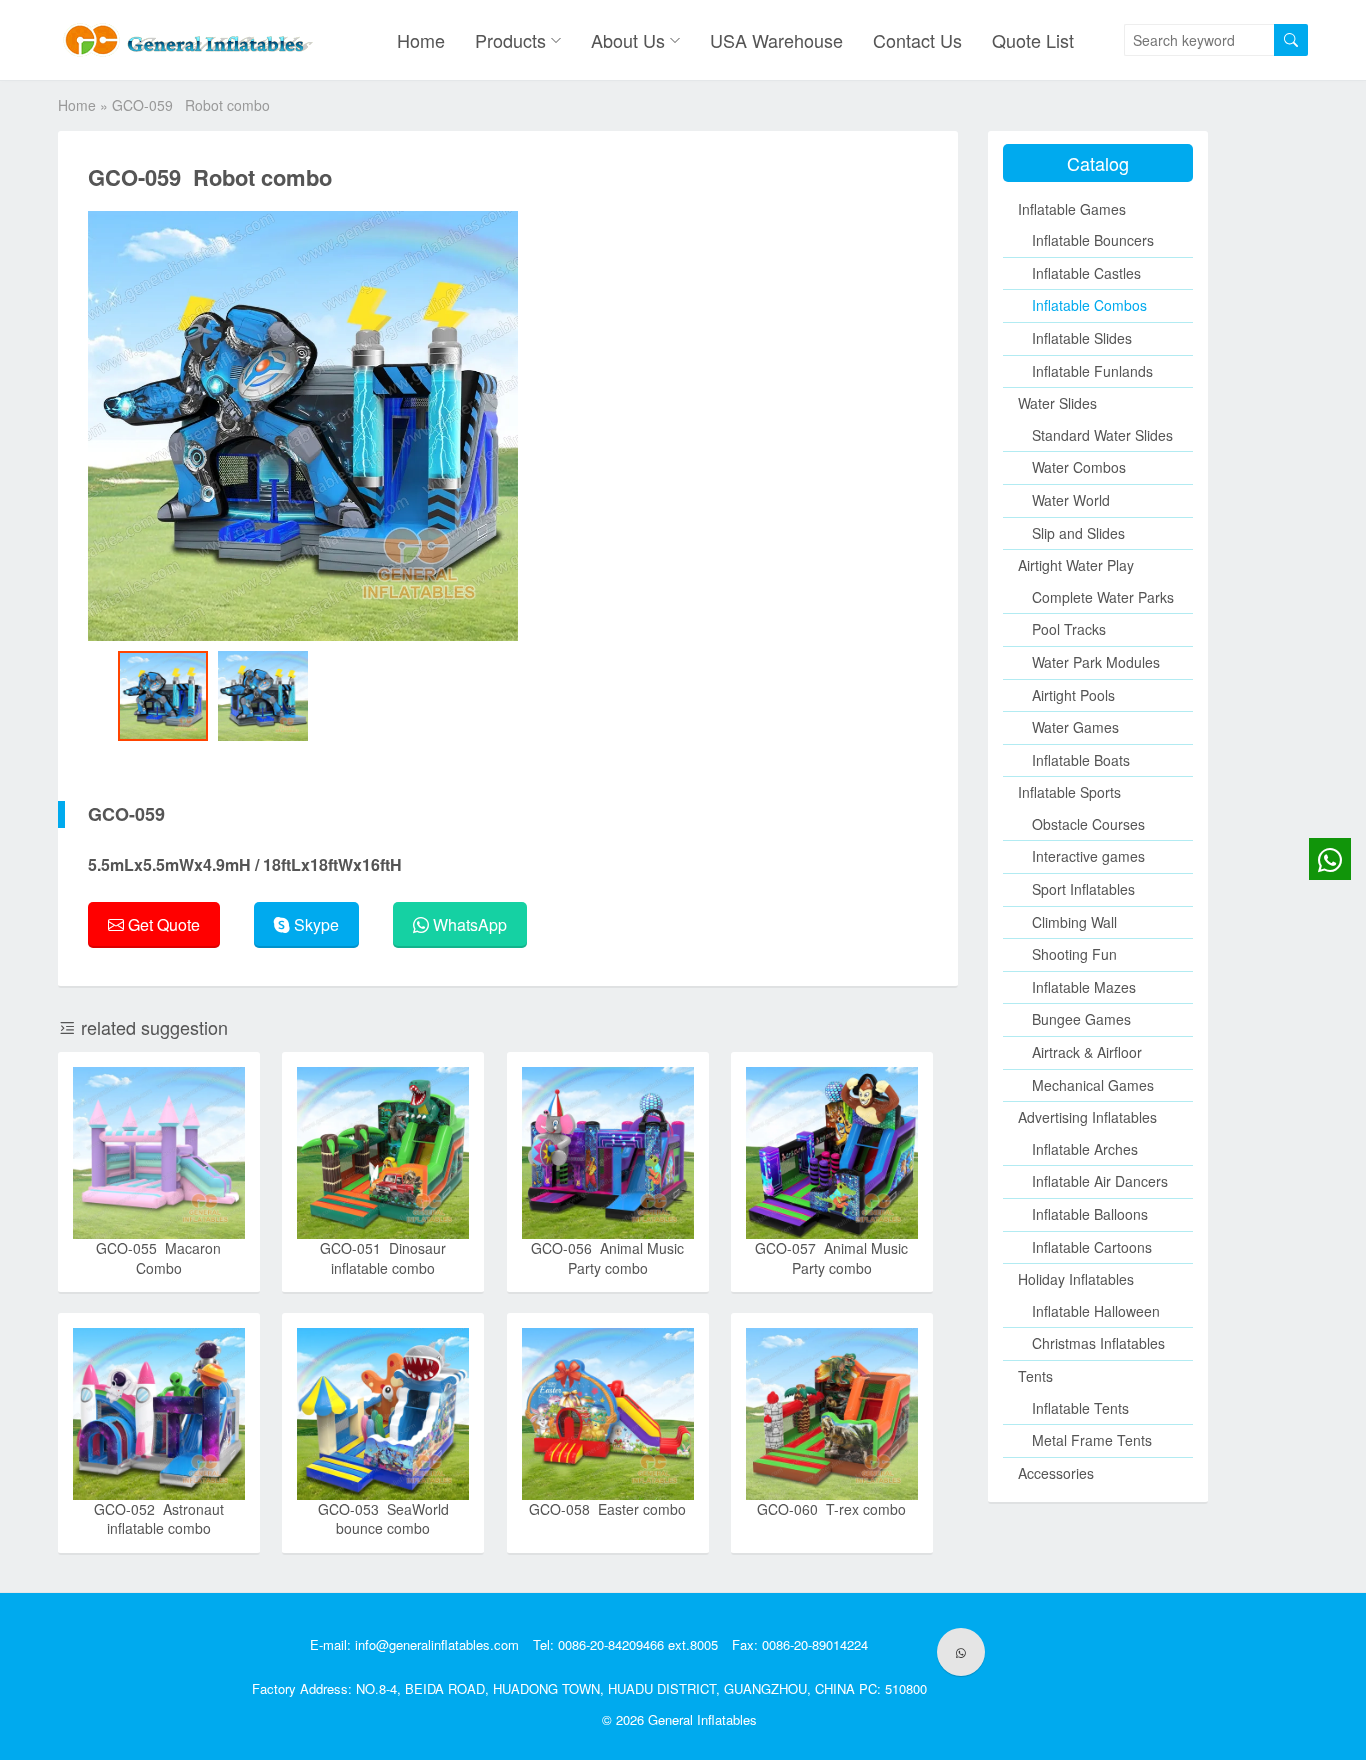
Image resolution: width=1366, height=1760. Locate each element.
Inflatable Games (1072, 209)
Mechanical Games (1093, 1085)
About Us (628, 40)
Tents (1035, 1376)
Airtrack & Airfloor (1087, 1052)
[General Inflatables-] (192, 40)
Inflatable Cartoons (1092, 1247)
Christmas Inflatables (1098, 1343)
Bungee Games (1081, 1019)
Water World (1071, 500)
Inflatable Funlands (1092, 371)
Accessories (1056, 1473)
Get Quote (162, 924)
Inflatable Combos (1089, 305)
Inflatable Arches (1085, 1149)
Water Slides (1057, 403)
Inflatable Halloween (1096, 1311)
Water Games (1075, 727)
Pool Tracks (1069, 629)
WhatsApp (468, 924)
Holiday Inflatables (1076, 1279)
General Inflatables (702, 1719)
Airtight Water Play (1076, 565)
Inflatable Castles (1086, 273)
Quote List (1033, 40)
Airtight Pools (1073, 695)
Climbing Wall (1074, 922)
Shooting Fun (1074, 954)
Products (510, 40)
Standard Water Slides (1102, 435)
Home (421, 40)
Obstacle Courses (1088, 824)
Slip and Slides (1078, 533)
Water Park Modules (1096, 662)
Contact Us (917, 40)
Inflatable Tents (1080, 1408)
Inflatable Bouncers (1093, 240)
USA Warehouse (776, 40)
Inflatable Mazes (1084, 987)
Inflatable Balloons (1090, 1214)
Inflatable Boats (1081, 760)
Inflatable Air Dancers (1100, 1181)
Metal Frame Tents (1092, 1440)
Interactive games (1088, 856)
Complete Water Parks (1103, 597)
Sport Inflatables (1083, 889)
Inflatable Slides (1082, 338)
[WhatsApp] (961, 1652)
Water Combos (1079, 467)
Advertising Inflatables (1087, 1117)
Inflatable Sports (1069, 792)
